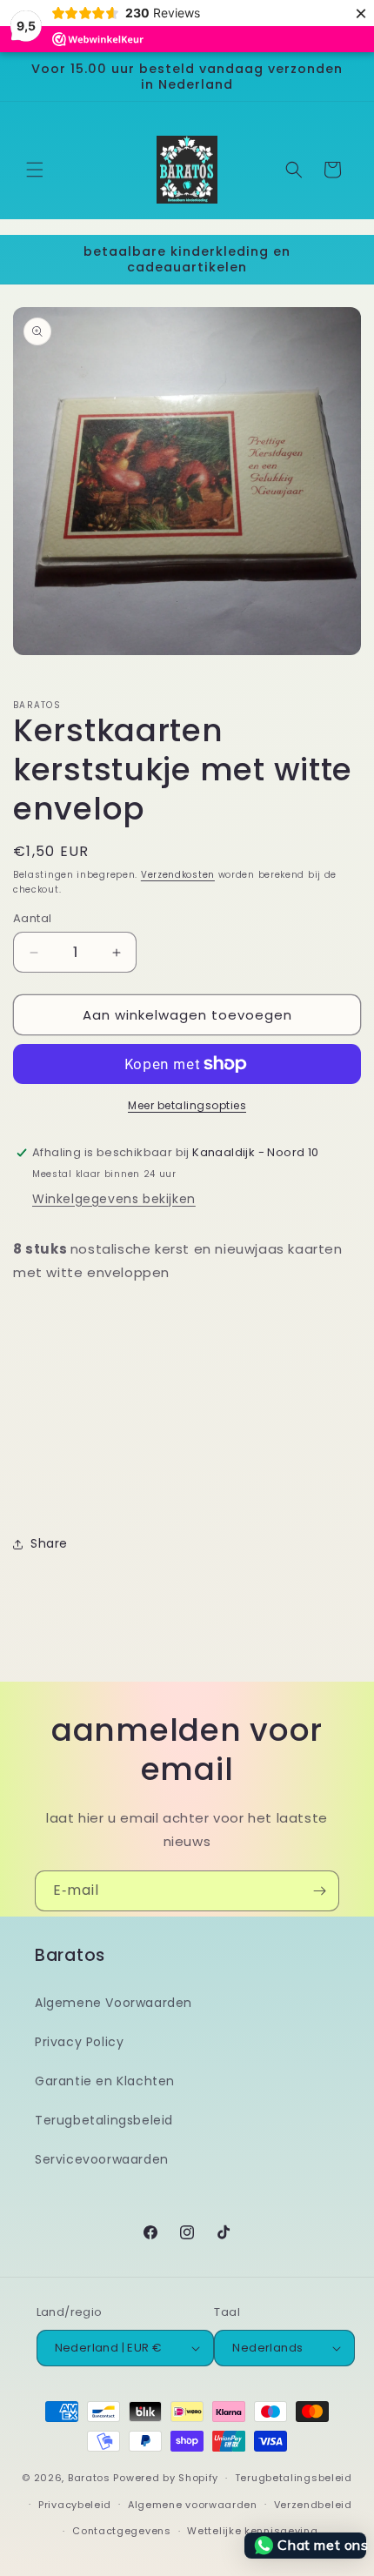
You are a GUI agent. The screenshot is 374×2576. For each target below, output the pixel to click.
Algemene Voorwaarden (114, 2003)
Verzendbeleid (313, 2505)
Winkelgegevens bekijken (114, 1199)
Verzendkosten (178, 875)
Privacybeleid (75, 2505)
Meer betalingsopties (187, 1105)
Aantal (32, 918)
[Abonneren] (319, 1891)
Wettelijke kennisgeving (252, 2531)
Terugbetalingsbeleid (104, 2120)
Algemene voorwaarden (193, 2505)
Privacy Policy (79, 2042)
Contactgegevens (122, 2531)
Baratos (89, 2478)
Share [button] (49, 1543)
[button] (35, 170)
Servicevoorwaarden (102, 2159)
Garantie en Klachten (105, 2081)
